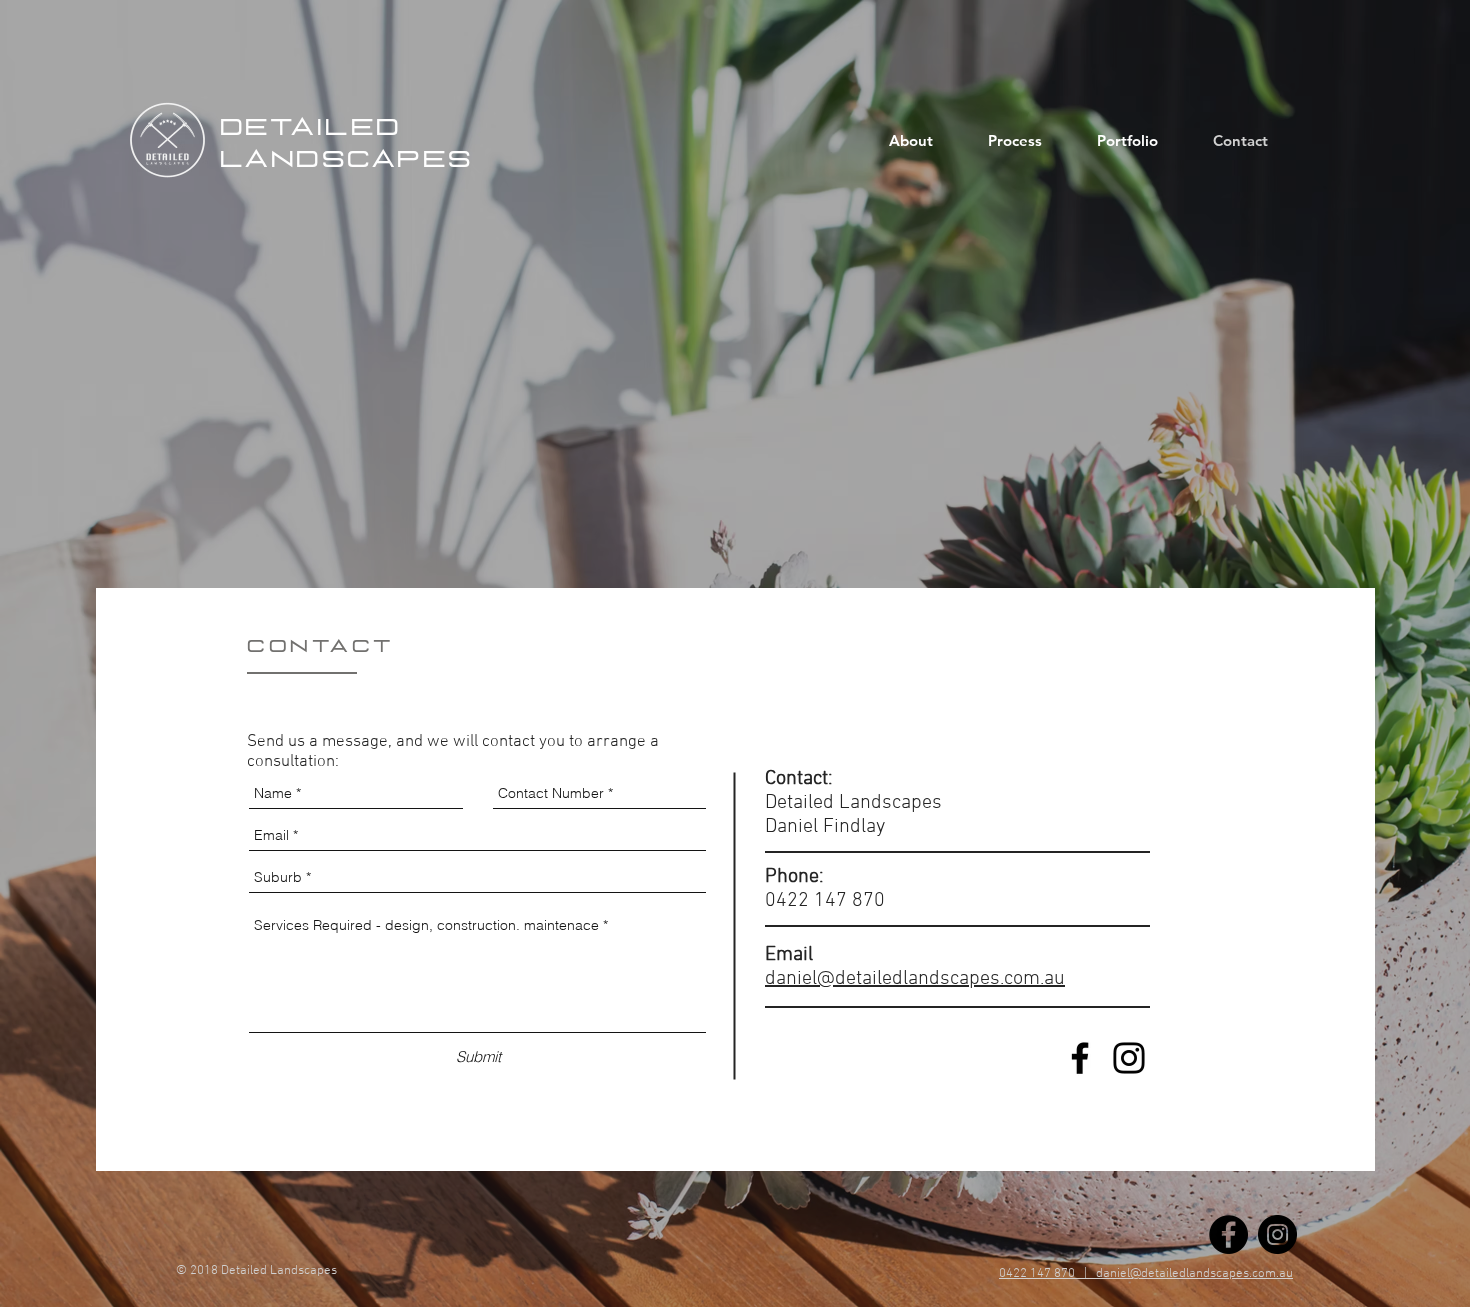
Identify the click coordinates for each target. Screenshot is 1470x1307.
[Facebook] (1080, 1058)
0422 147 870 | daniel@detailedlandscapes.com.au (1146, 1274)
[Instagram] (1129, 1058)
